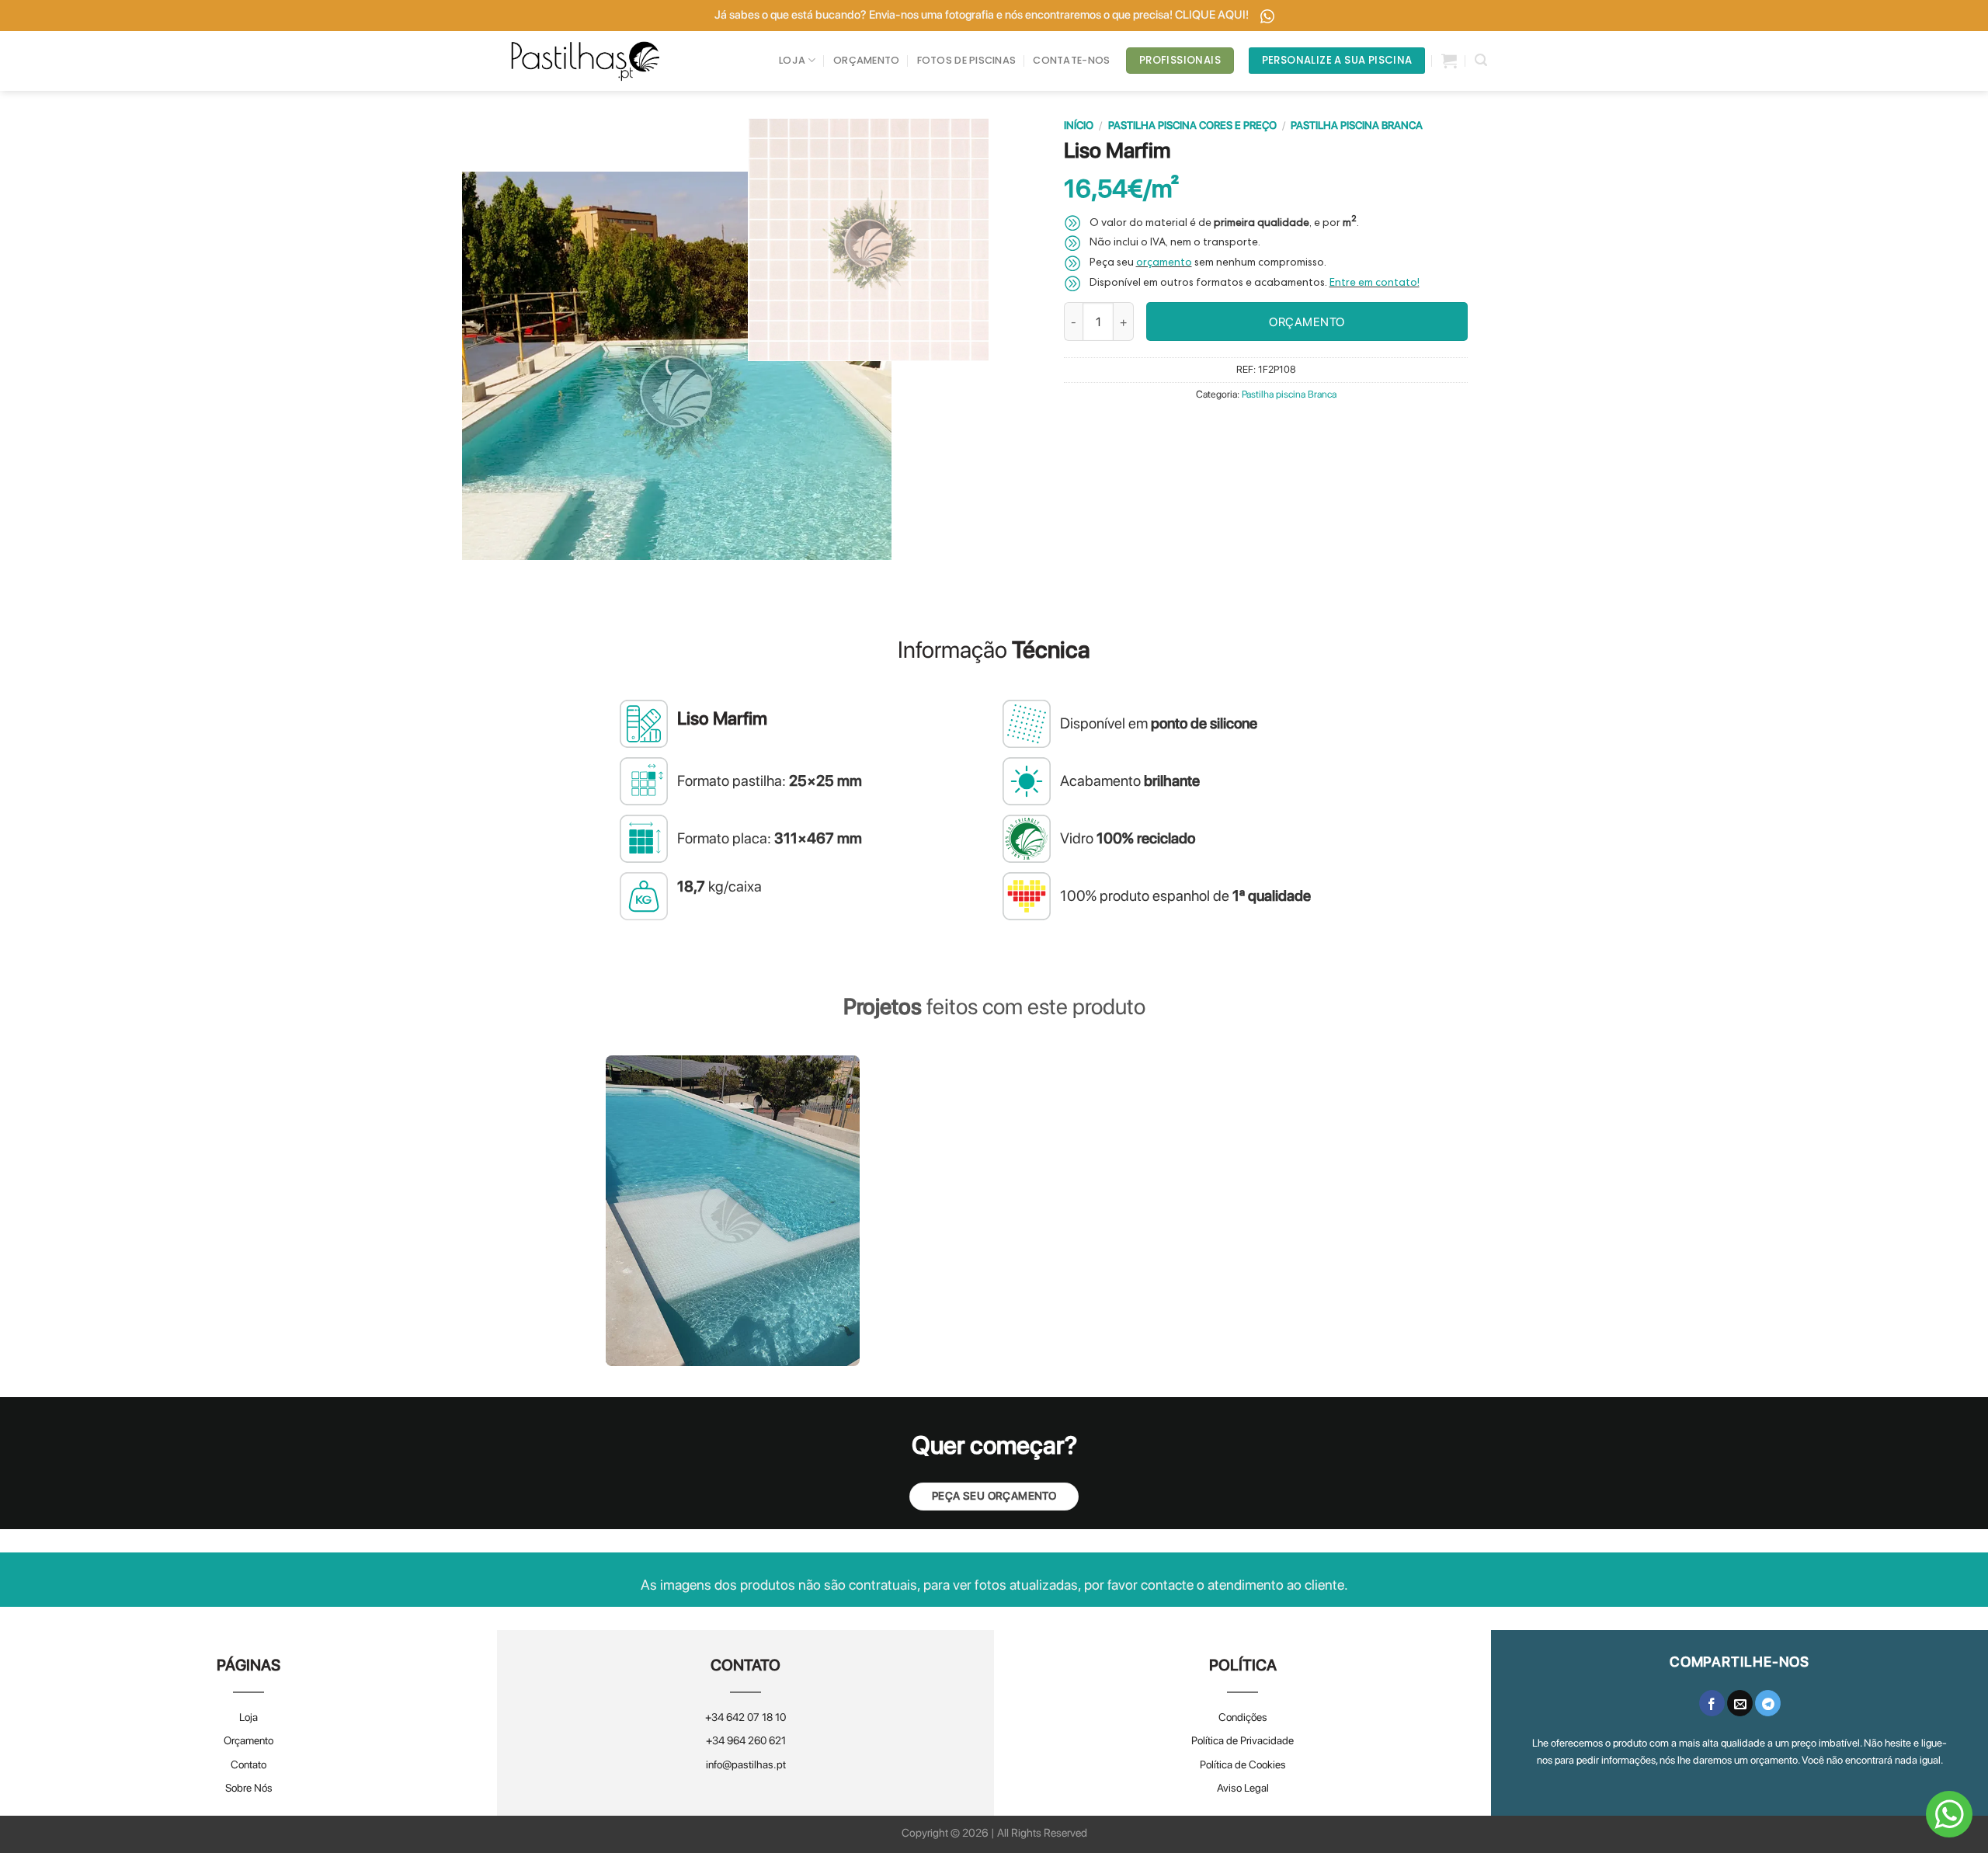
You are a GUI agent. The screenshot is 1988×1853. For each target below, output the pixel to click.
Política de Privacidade (1242, 1740)
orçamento (1164, 263)
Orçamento (248, 1740)
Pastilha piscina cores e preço (1192, 125)
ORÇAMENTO (866, 60)
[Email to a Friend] (1740, 1703)
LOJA (792, 60)
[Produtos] (1449, 61)
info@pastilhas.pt (746, 1764)
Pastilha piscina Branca (1357, 125)
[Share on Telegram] (1768, 1703)
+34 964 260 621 (746, 1740)
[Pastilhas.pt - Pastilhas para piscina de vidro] (586, 61)
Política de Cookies (1243, 1764)
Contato (248, 1764)
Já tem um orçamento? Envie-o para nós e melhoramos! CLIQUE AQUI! (982, 15)
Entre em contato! (1375, 283)
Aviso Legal (1243, 1788)
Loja (248, 1717)
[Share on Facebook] (1712, 1703)
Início (1079, 125)
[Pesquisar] (1481, 60)
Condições (1243, 1717)
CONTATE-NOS (1071, 60)
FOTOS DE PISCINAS (966, 60)
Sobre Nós (249, 1788)
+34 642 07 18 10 (745, 1717)
